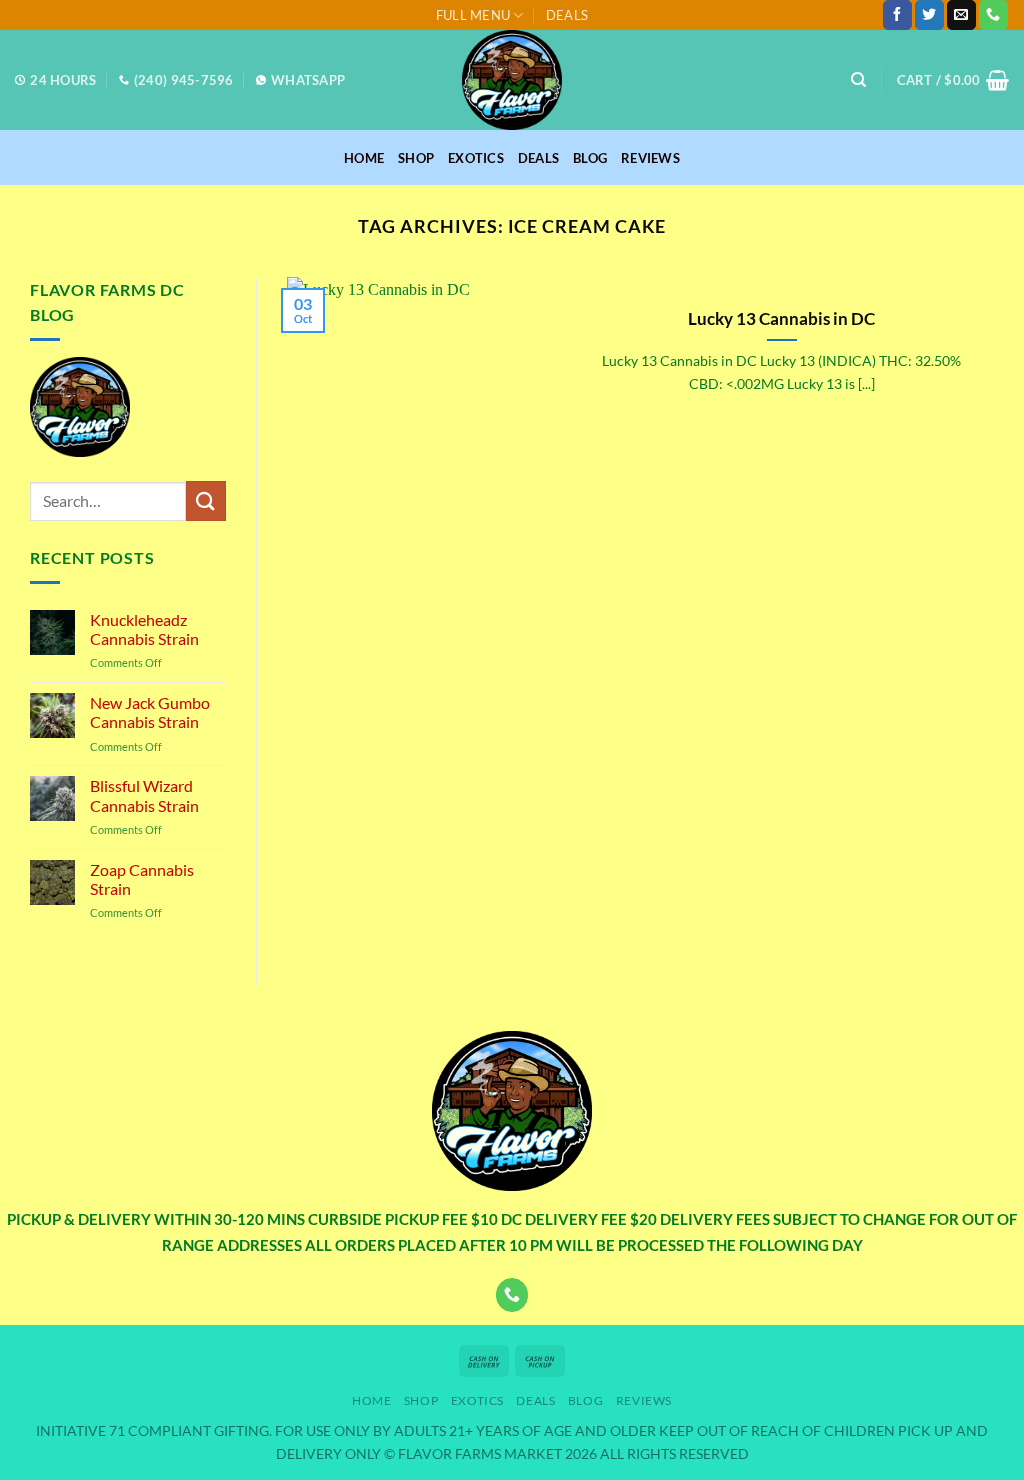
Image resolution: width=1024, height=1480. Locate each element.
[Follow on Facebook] (897, 15)
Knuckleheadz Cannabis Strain (144, 629)
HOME (364, 158)
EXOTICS (476, 158)
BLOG (590, 158)
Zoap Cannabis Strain (142, 879)
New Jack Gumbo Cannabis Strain (150, 712)
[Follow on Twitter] (929, 15)
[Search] (858, 80)
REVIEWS (650, 158)
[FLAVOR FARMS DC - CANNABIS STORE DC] (512, 80)
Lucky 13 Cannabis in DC (781, 319)
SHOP (416, 158)
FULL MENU (473, 15)
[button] (953, 80)
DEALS (567, 15)
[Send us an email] (961, 15)
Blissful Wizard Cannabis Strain (144, 795)
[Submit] (206, 500)
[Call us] (993, 15)
